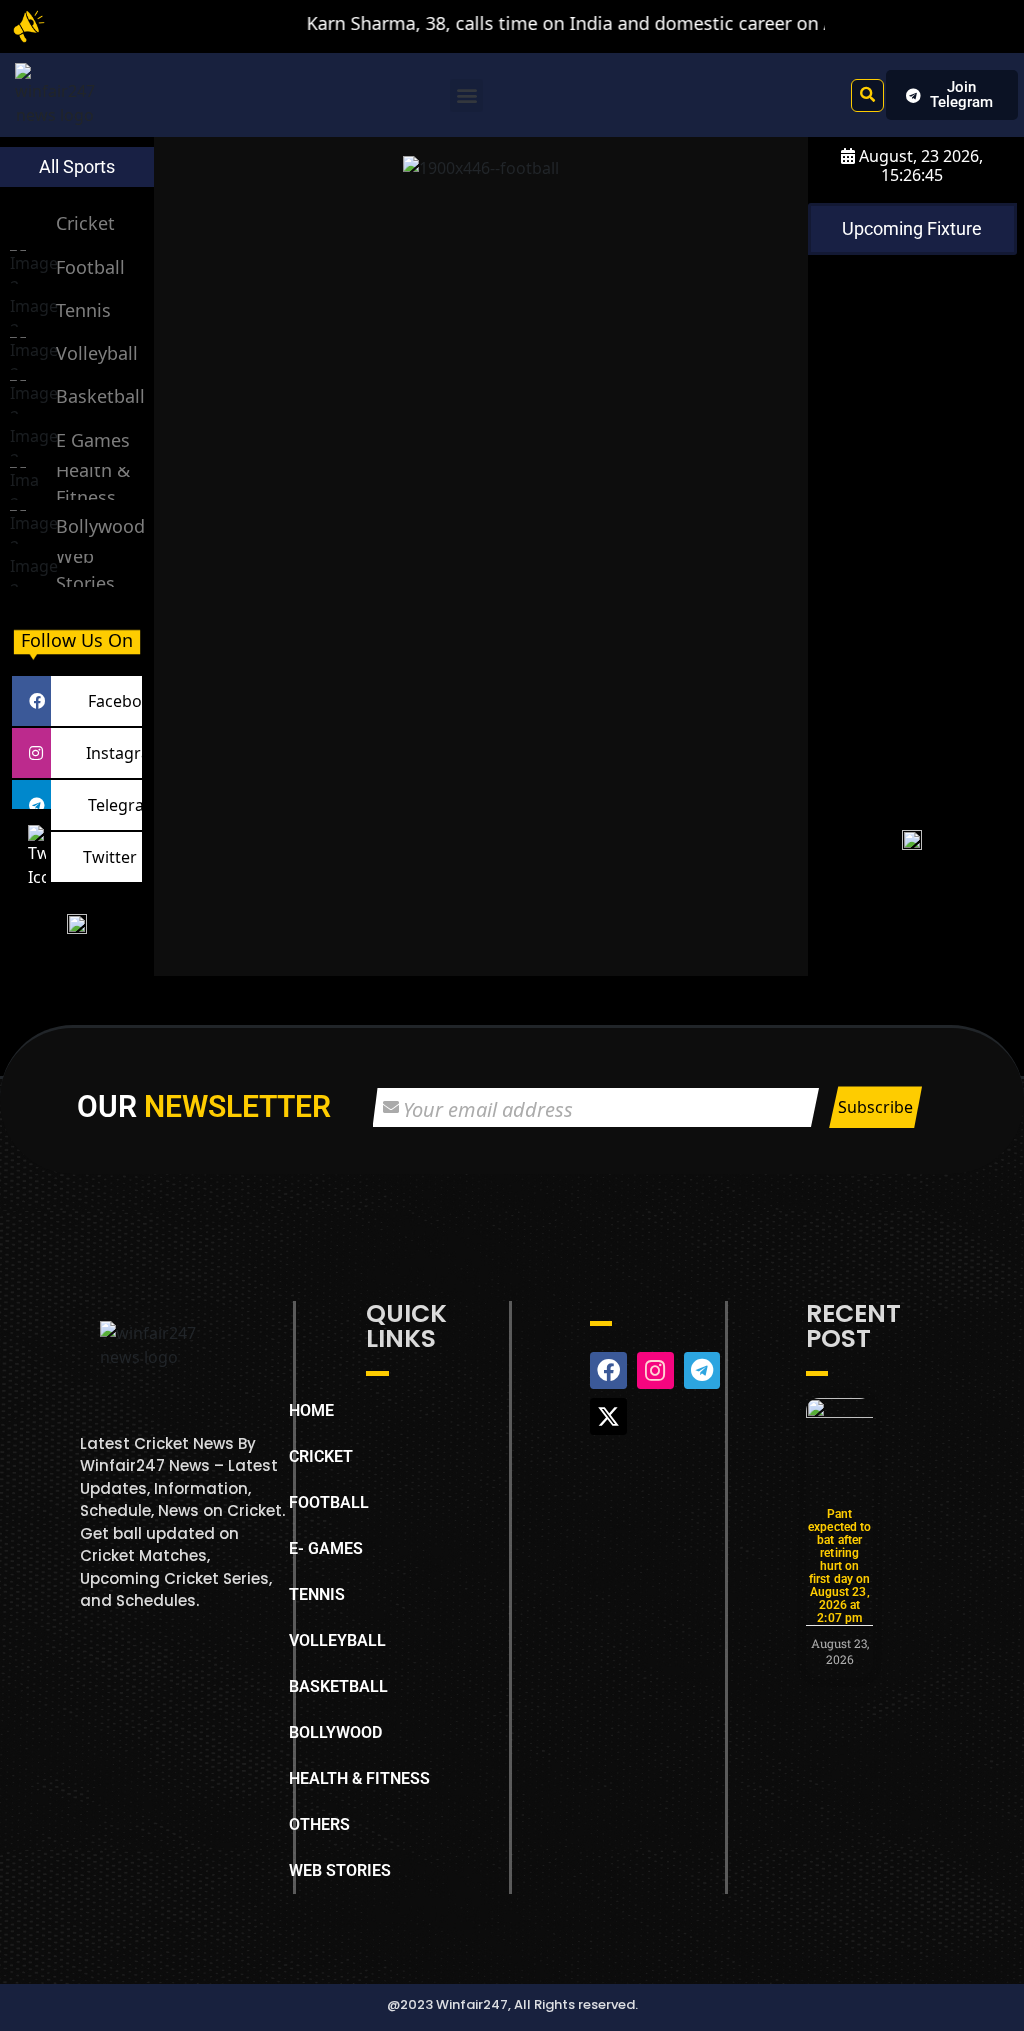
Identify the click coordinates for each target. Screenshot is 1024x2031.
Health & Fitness (93, 483)
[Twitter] (31, 857)
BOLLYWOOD (335, 1732)
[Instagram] (31, 753)
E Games (93, 440)
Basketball (100, 396)
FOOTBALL (329, 1502)
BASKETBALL (338, 1686)
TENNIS (317, 1594)
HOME (311, 1410)
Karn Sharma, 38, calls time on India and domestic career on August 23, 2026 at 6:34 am (629, 23)
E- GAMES (326, 1548)
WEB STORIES (340, 1870)
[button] (466, 95)
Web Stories (85, 569)
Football (90, 267)
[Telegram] (31, 805)
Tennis (83, 310)
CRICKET (321, 1456)
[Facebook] (31, 701)
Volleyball (97, 353)
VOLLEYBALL (337, 1640)
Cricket (85, 223)
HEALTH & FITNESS (359, 1778)
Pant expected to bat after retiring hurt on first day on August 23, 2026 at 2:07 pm (839, 1566)
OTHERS (319, 1824)
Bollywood (100, 526)
